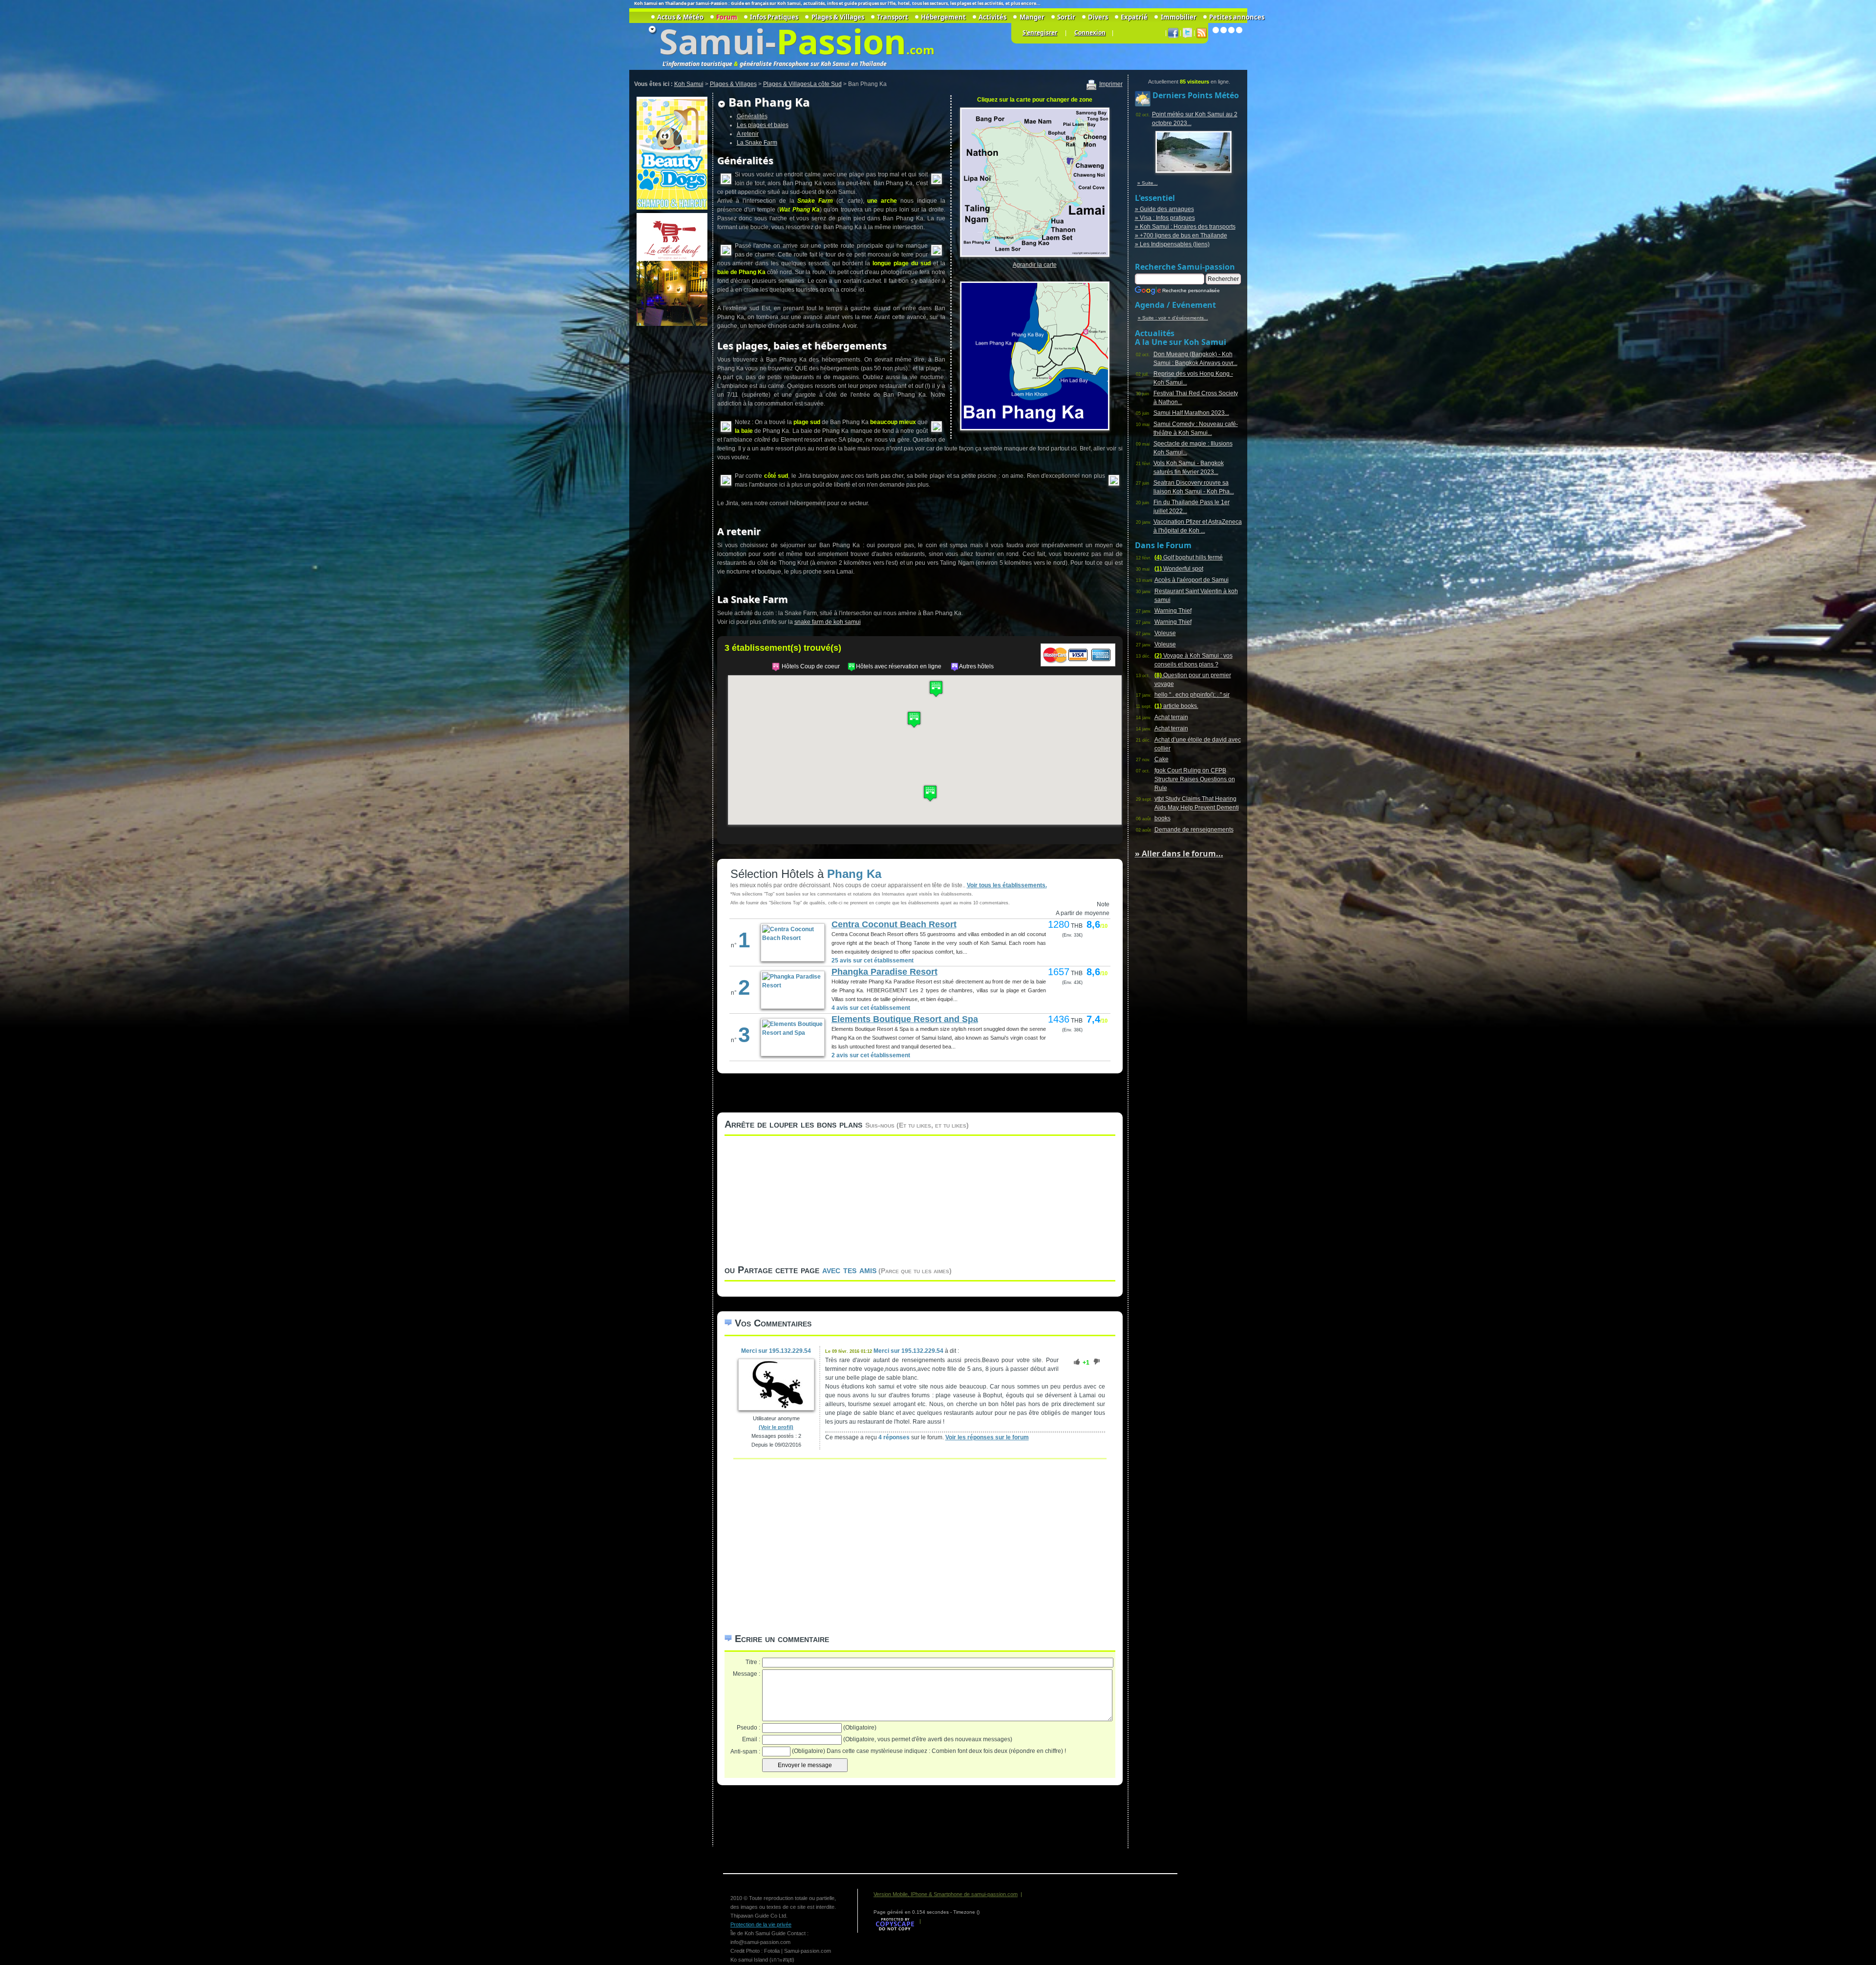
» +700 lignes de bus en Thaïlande (1181, 235)
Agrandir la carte (1035, 265)
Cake (1162, 759)
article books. (1176, 706)
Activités (992, 17)
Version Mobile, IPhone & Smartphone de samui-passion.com (946, 1894)
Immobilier (1178, 17)
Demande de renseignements (1194, 830)
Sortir (1066, 17)
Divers (1098, 17)
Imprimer (1111, 84)
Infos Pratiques (774, 17)
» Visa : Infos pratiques (1165, 218)
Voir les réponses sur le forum (987, 1437)
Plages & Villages (838, 17)
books (1162, 818)
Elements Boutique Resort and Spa (905, 1019)
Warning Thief (1173, 611)
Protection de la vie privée (761, 1924)
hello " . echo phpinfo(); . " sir (1192, 695)
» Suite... (1148, 183)
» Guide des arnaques (1164, 209)
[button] (930, 793)
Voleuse (1165, 633)
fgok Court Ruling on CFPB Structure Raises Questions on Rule (1195, 779)
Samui (712, 41)
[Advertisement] (671, 474)
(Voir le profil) (776, 1427)
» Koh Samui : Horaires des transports (1185, 227)
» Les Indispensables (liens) (1172, 244)
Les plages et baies (763, 125)
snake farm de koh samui (828, 622)
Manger (1032, 17)
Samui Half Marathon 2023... (1191, 413)
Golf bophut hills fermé (1189, 557)
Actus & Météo (680, 17)
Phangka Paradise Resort (885, 972)
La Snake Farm (757, 143)
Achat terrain (1171, 717)
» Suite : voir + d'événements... (1173, 318)
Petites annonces (1237, 17)
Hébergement (943, 17)
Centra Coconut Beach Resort (894, 924)
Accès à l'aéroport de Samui (1192, 580)
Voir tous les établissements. (1007, 885)
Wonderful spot (1179, 569)
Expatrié (1134, 17)
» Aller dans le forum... (1179, 854)
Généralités (752, 116)
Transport (893, 17)
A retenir (748, 134)
